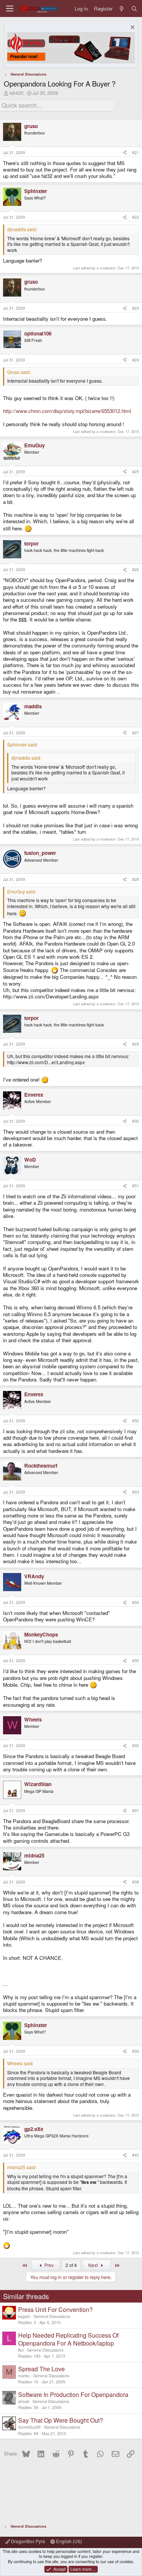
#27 (136, 733)
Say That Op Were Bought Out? (61, 2420)
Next (94, 2265)
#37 (136, 1810)
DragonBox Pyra (27, 2541)
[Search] (134, 8)
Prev (48, 2265)
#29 (136, 1044)
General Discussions (52, 2316)
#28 (136, 879)
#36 (136, 1745)
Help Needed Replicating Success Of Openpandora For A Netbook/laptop (68, 2339)
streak (24, 2401)
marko (24, 2376)
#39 (136, 2051)
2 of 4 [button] (71, 2265)
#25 (136, 472)
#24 (136, 360)
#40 (136, 2155)
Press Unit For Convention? (55, 2309)
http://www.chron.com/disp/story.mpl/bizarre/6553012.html (67, 411)
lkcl (21, 2350)
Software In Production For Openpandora (73, 2394)
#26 (136, 569)
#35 (136, 1660)
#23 (136, 308)
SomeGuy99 (29, 2427)
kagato (24, 2316)
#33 (136, 1492)
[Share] (125, 153)
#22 (136, 217)
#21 (136, 152)
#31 (136, 1186)
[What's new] (122, 8)
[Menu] (10, 8)
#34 (136, 1602)
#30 (136, 1121)
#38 (136, 1882)
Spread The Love (41, 2369)
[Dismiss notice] (132, 28)
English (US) (69, 2541)
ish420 (16, 93)
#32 (136, 1421)
